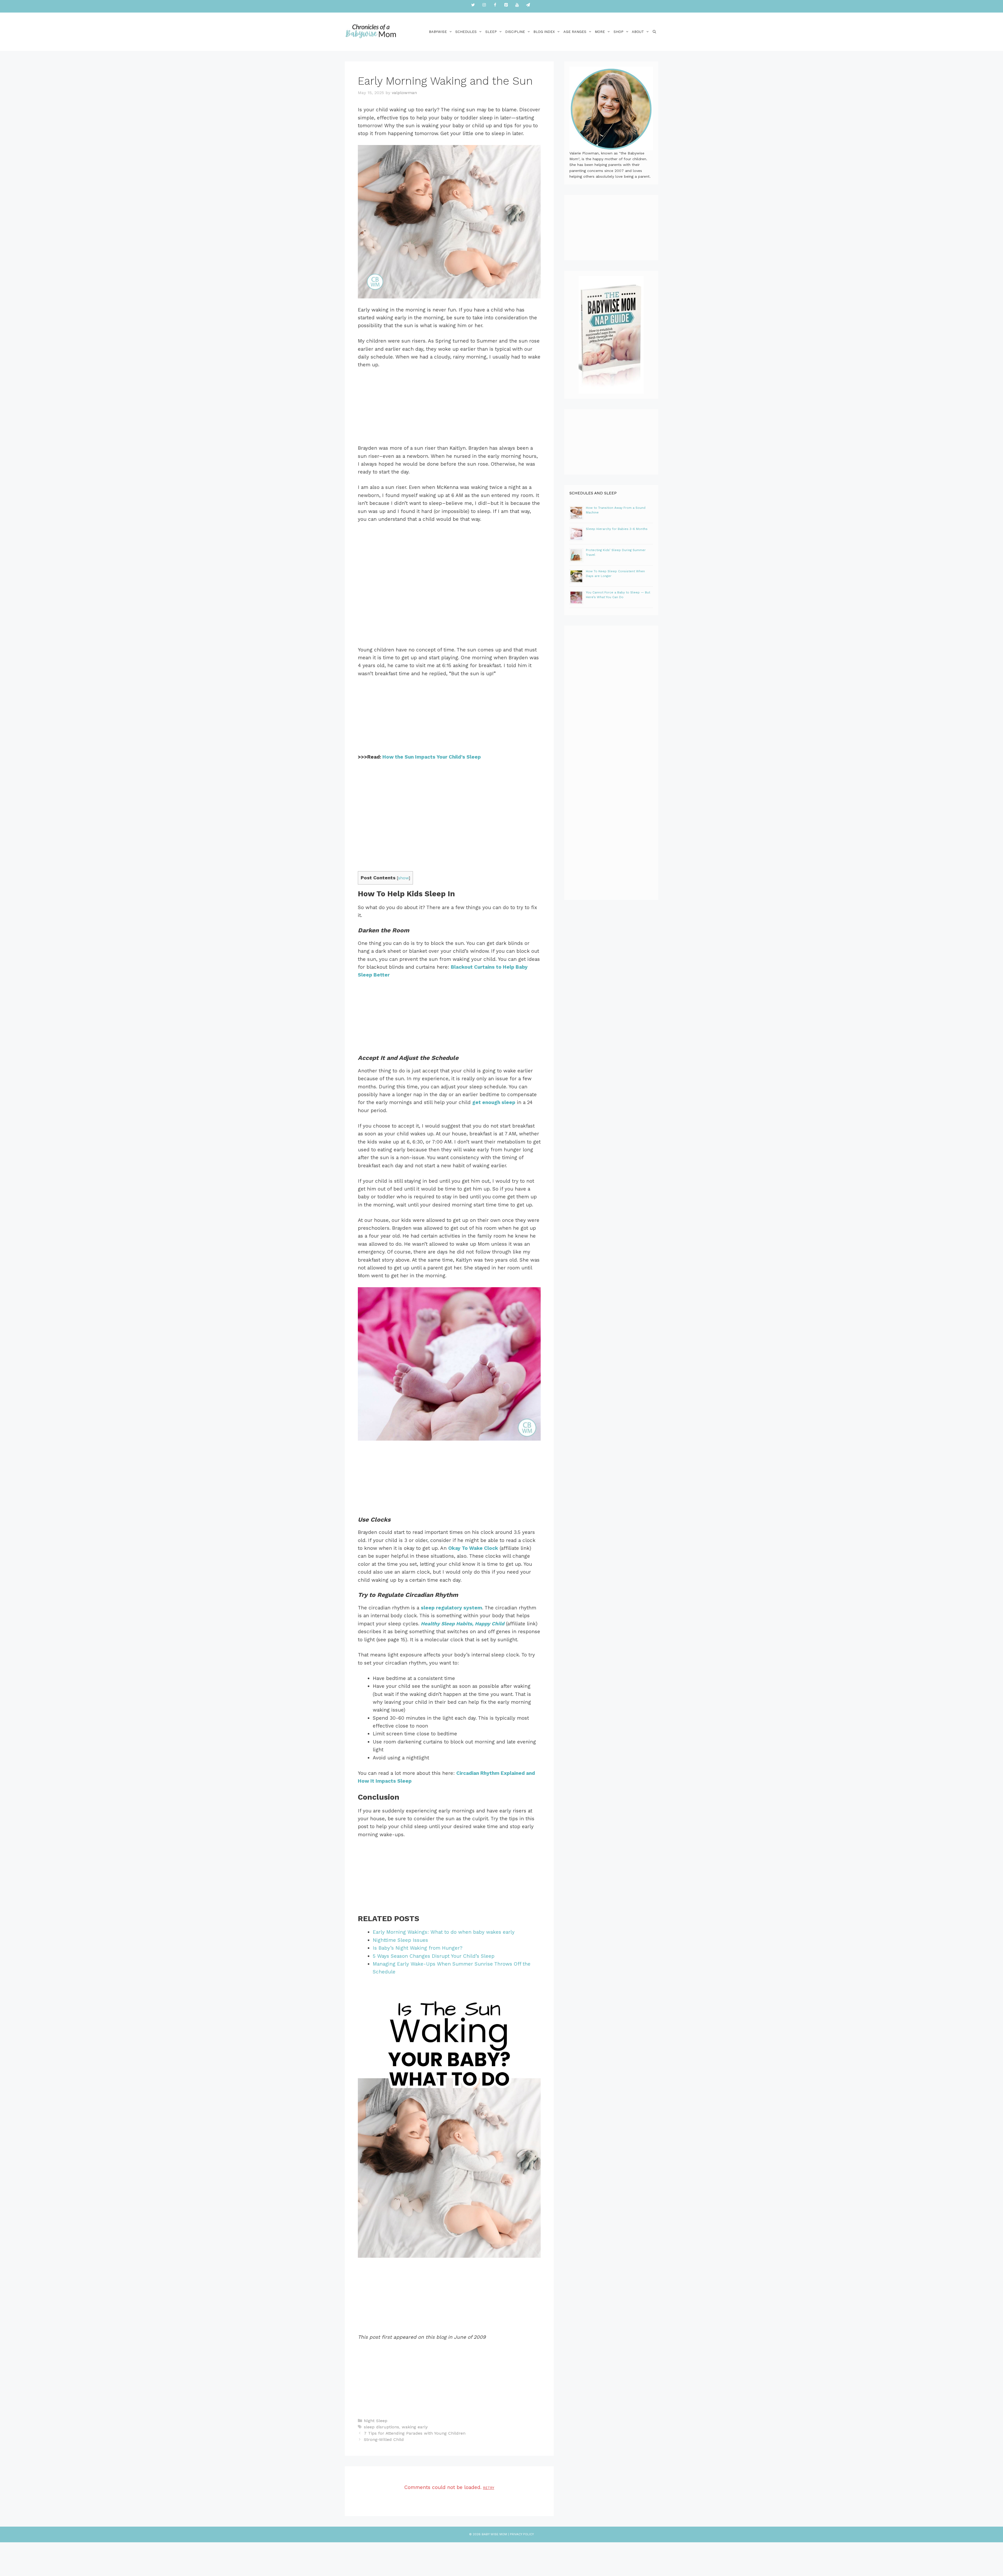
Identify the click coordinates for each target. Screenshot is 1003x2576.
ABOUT (638, 32)
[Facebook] (495, 5)
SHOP (619, 32)
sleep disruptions (381, 2427)
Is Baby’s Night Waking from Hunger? (418, 1948)
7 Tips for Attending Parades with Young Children (415, 2433)
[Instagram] (484, 5)
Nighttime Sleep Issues (400, 1940)
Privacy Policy (522, 2534)
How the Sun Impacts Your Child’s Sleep (432, 757)
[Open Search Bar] (654, 32)
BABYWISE (438, 32)
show (403, 878)
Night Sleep (376, 2421)
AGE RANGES (575, 32)
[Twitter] (473, 5)
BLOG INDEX (544, 32)
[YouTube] (517, 5)
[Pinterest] (506, 5)
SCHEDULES (466, 32)
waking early (415, 2427)
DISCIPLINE (515, 32)
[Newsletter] (528, 5)
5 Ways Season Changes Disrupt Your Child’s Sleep (434, 1956)
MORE (600, 32)
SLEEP (491, 32)
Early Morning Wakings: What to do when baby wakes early (444, 1932)
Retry (489, 2488)
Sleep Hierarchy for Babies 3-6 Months (617, 529)
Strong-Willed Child (384, 2439)
